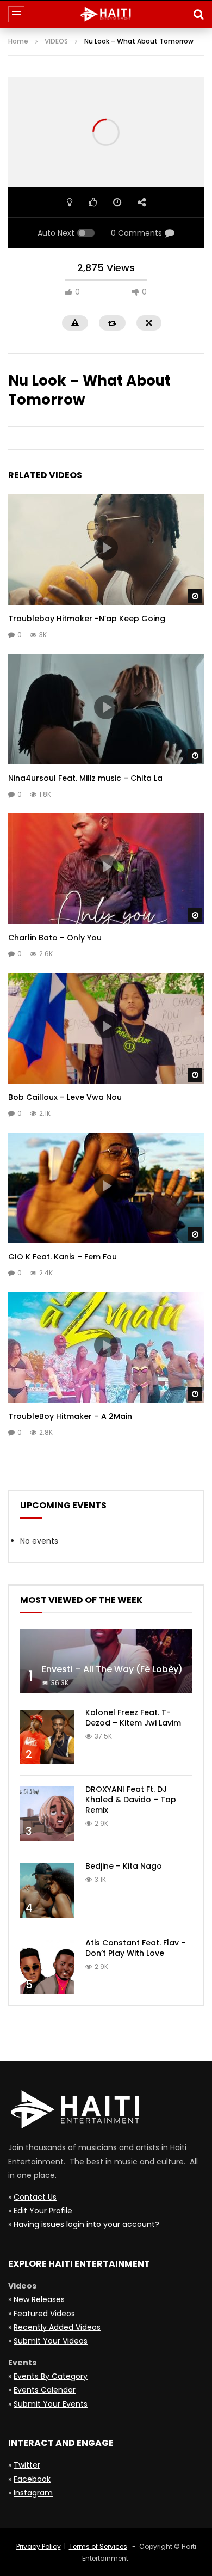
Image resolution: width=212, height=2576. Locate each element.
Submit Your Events (51, 2404)
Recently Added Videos (57, 2327)
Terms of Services (98, 2546)
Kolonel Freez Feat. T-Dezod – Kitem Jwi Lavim (133, 1718)
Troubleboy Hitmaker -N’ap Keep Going (87, 619)
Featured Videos (44, 2314)
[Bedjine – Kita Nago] (47, 1890)
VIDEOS (56, 41)
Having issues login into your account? (86, 2224)
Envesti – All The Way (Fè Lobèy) (112, 1669)
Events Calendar (45, 2390)
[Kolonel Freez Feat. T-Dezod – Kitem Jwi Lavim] (47, 1737)
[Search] (198, 14)
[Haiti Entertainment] (106, 14)
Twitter (27, 2465)
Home (18, 41)
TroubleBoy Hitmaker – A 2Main (70, 1416)
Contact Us (35, 2197)
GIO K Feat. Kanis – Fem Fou (63, 1257)
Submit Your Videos (51, 2341)
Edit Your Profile (43, 2211)
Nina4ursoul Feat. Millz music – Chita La (85, 778)
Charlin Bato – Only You (55, 938)
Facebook (32, 2479)
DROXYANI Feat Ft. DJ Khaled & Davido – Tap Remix (131, 1800)
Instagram (33, 2493)
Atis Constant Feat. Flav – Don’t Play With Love (136, 1948)
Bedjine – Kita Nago (124, 1866)
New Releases (39, 2299)
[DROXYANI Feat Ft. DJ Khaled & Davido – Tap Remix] (47, 1814)
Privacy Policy (39, 2546)
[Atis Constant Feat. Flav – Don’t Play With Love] (47, 1967)
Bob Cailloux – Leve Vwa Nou (65, 1097)
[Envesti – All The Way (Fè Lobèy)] (106, 1662)
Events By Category (51, 2376)
